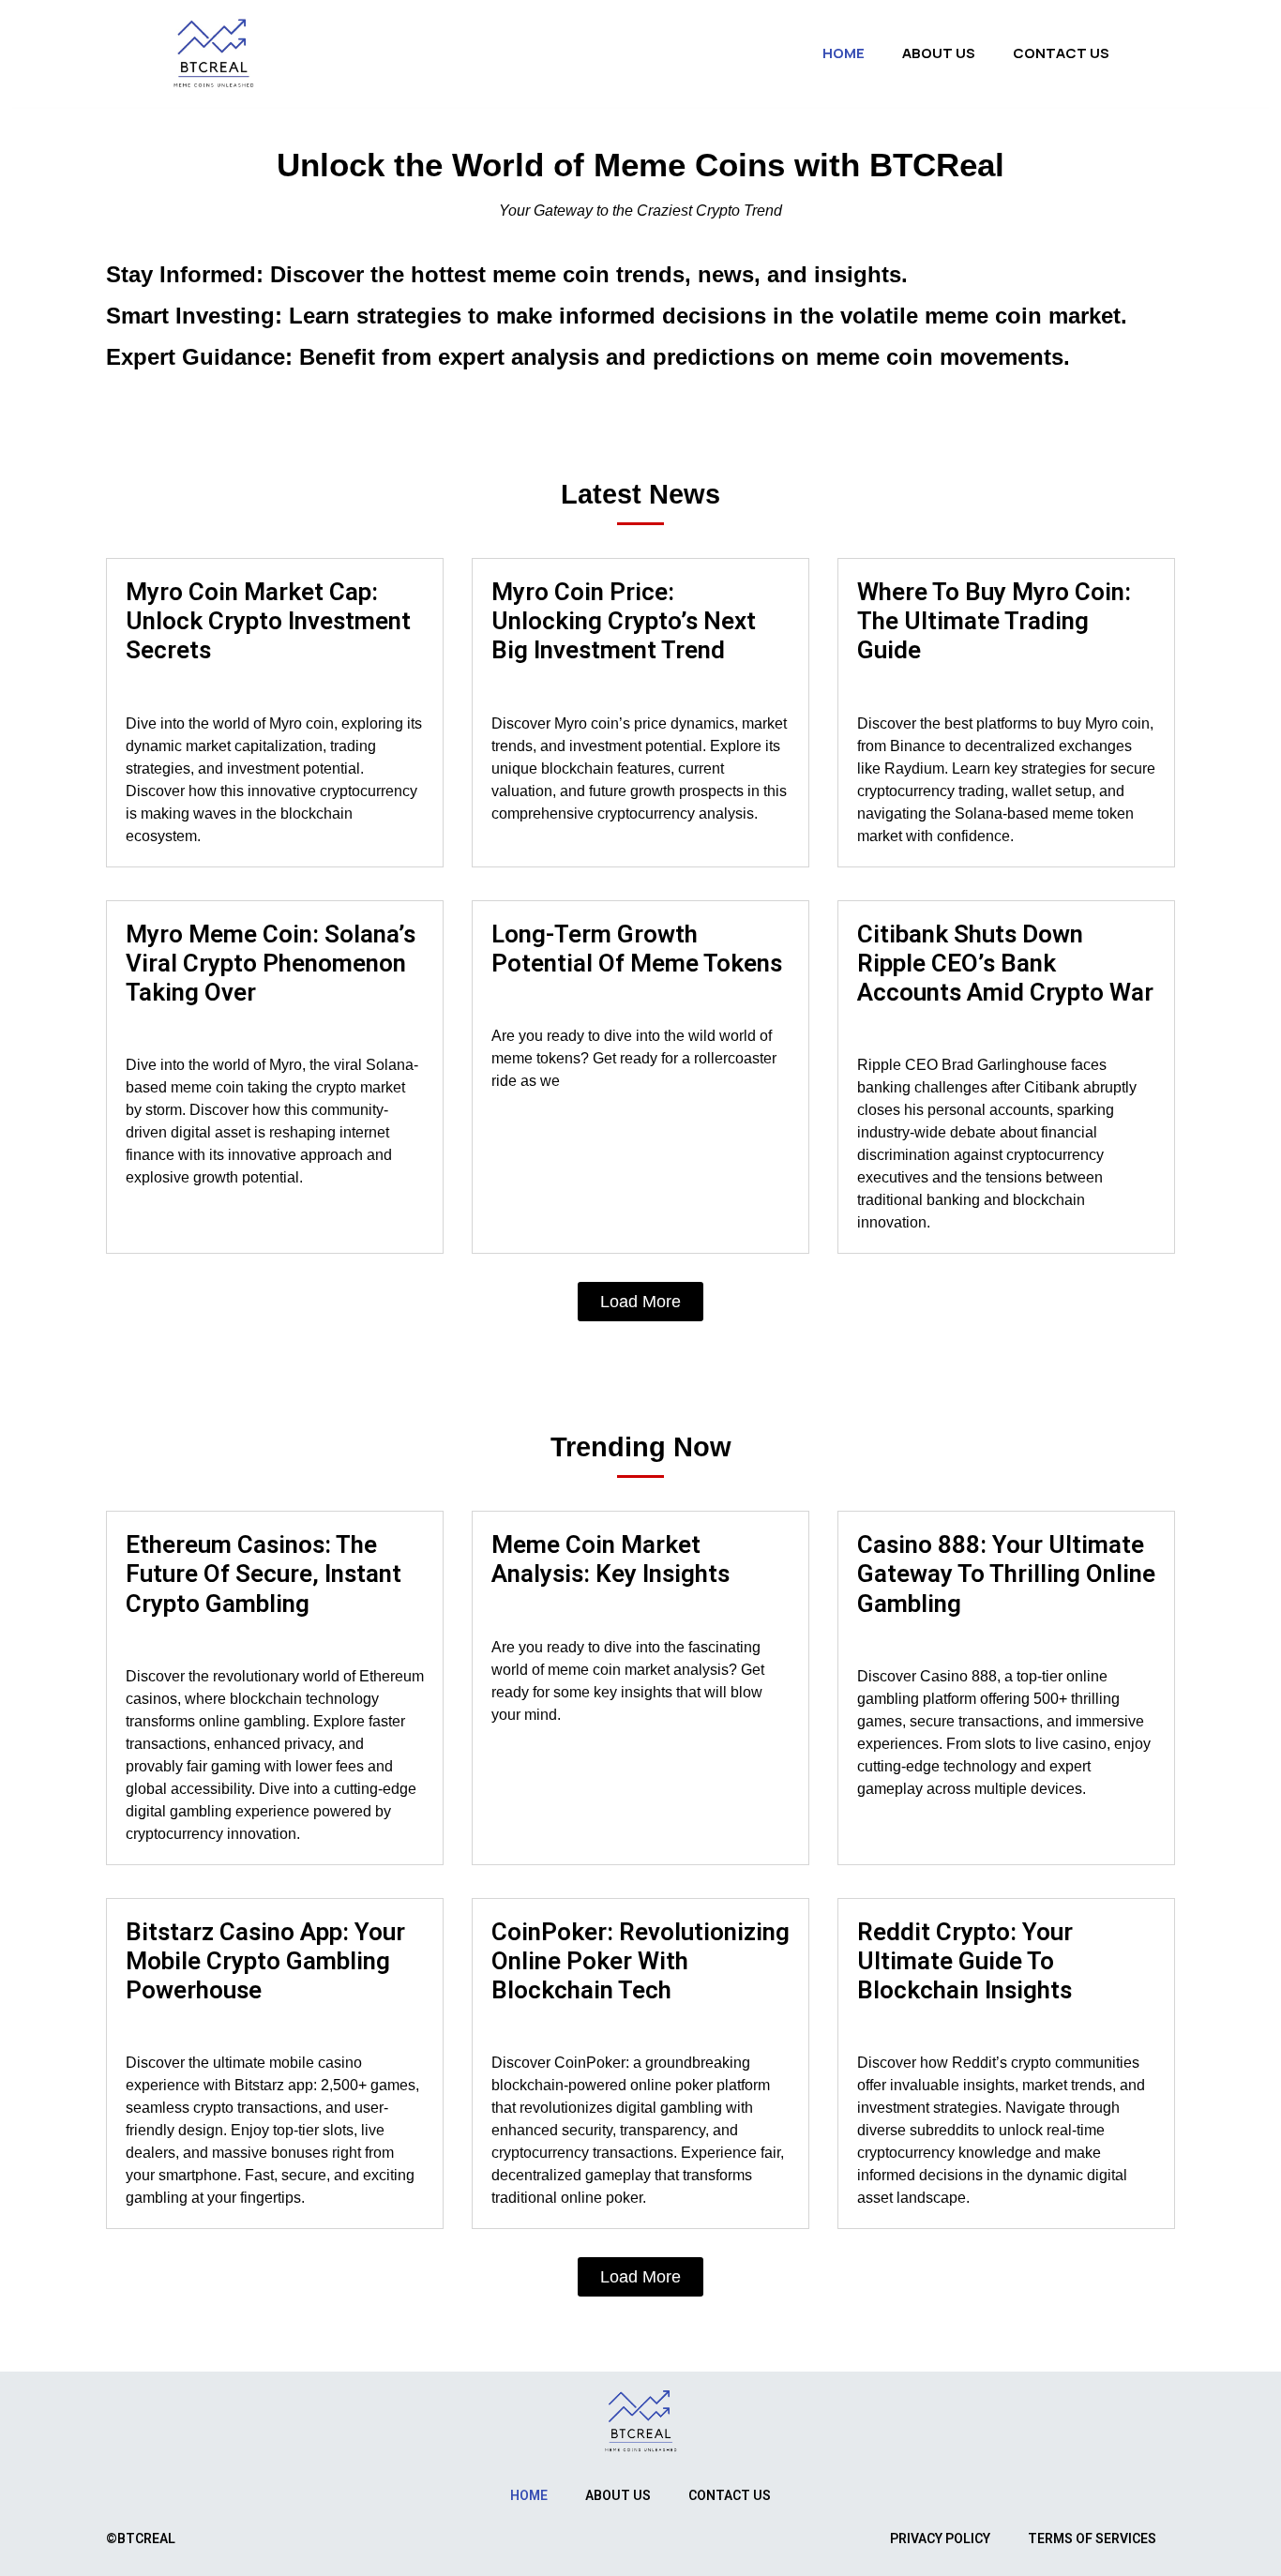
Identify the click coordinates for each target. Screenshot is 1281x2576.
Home (844, 53)
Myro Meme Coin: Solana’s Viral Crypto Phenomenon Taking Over (271, 963)
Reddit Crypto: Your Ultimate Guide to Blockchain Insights (965, 1961)
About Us (939, 53)
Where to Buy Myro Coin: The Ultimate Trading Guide (994, 621)
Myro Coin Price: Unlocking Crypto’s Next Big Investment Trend (624, 621)
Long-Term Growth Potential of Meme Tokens (637, 949)
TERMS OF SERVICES (1092, 2538)
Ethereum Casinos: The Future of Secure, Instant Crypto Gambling (264, 1574)
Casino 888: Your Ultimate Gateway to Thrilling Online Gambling (1006, 1574)
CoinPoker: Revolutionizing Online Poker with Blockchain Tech (640, 1961)
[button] (640, 1302)
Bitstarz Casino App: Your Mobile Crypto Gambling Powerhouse (265, 1961)
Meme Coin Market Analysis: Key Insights (610, 1559)
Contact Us (1061, 53)
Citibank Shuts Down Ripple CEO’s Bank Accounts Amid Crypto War (1005, 963)
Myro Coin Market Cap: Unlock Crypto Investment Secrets (268, 621)
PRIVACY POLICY (940, 2538)
